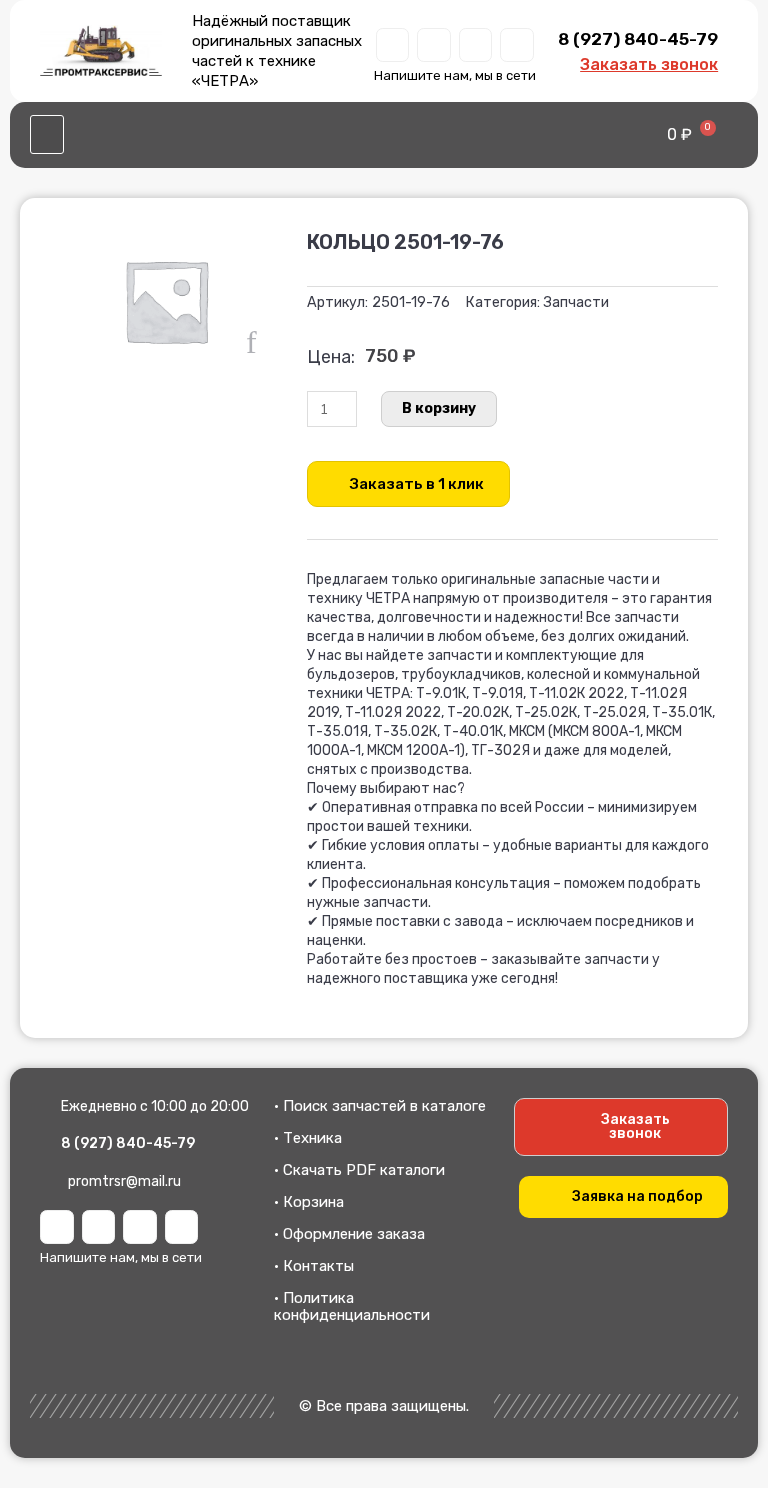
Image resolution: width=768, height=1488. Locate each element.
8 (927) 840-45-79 (638, 39)
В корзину (439, 408)
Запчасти (576, 302)
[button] (47, 135)
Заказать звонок (649, 64)
